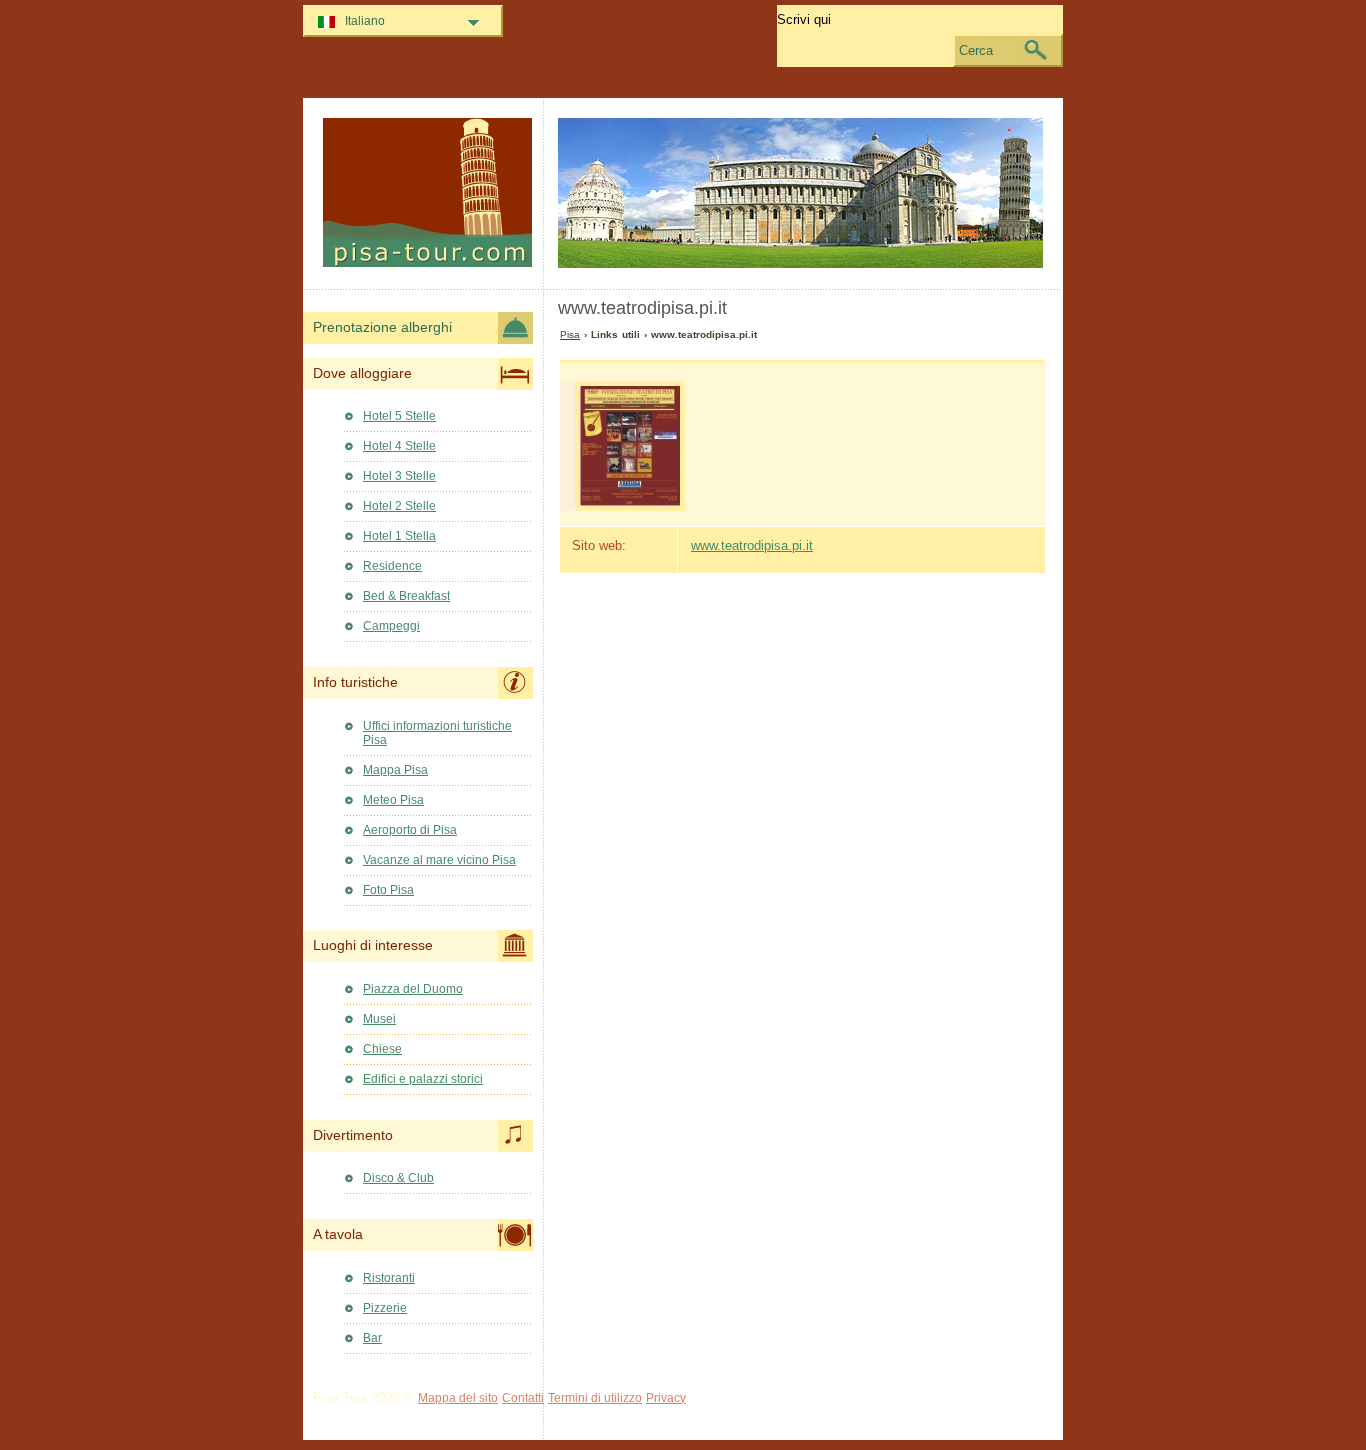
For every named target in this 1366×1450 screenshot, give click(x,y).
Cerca (976, 50)
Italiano (365, 21)
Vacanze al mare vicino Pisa (439, 860)
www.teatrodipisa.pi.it (752, 545)
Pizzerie (385, 1308)
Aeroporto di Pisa (410, 830)
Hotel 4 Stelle (399, 446)
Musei (379, 1019)
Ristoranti (389, 1278)
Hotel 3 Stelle (399, 476)
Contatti (523, 1398)
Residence (392, 566)
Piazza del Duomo (413, 989)
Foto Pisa (388, 890)
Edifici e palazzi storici (423, 1079)
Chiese (382, 1049)
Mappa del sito (458, 1398)
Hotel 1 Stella (399, 536)
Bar (372, 1338)
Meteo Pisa (393, 800)
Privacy (666, 1398)
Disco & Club (398, 1178)
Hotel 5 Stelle (399, 416)
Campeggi (391, 626)
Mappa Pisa (395, 770)
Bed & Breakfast (406, 596)
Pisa (570, 334)
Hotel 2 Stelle (399, 506)
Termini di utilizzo (595, 1398)
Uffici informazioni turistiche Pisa (437, 733)
